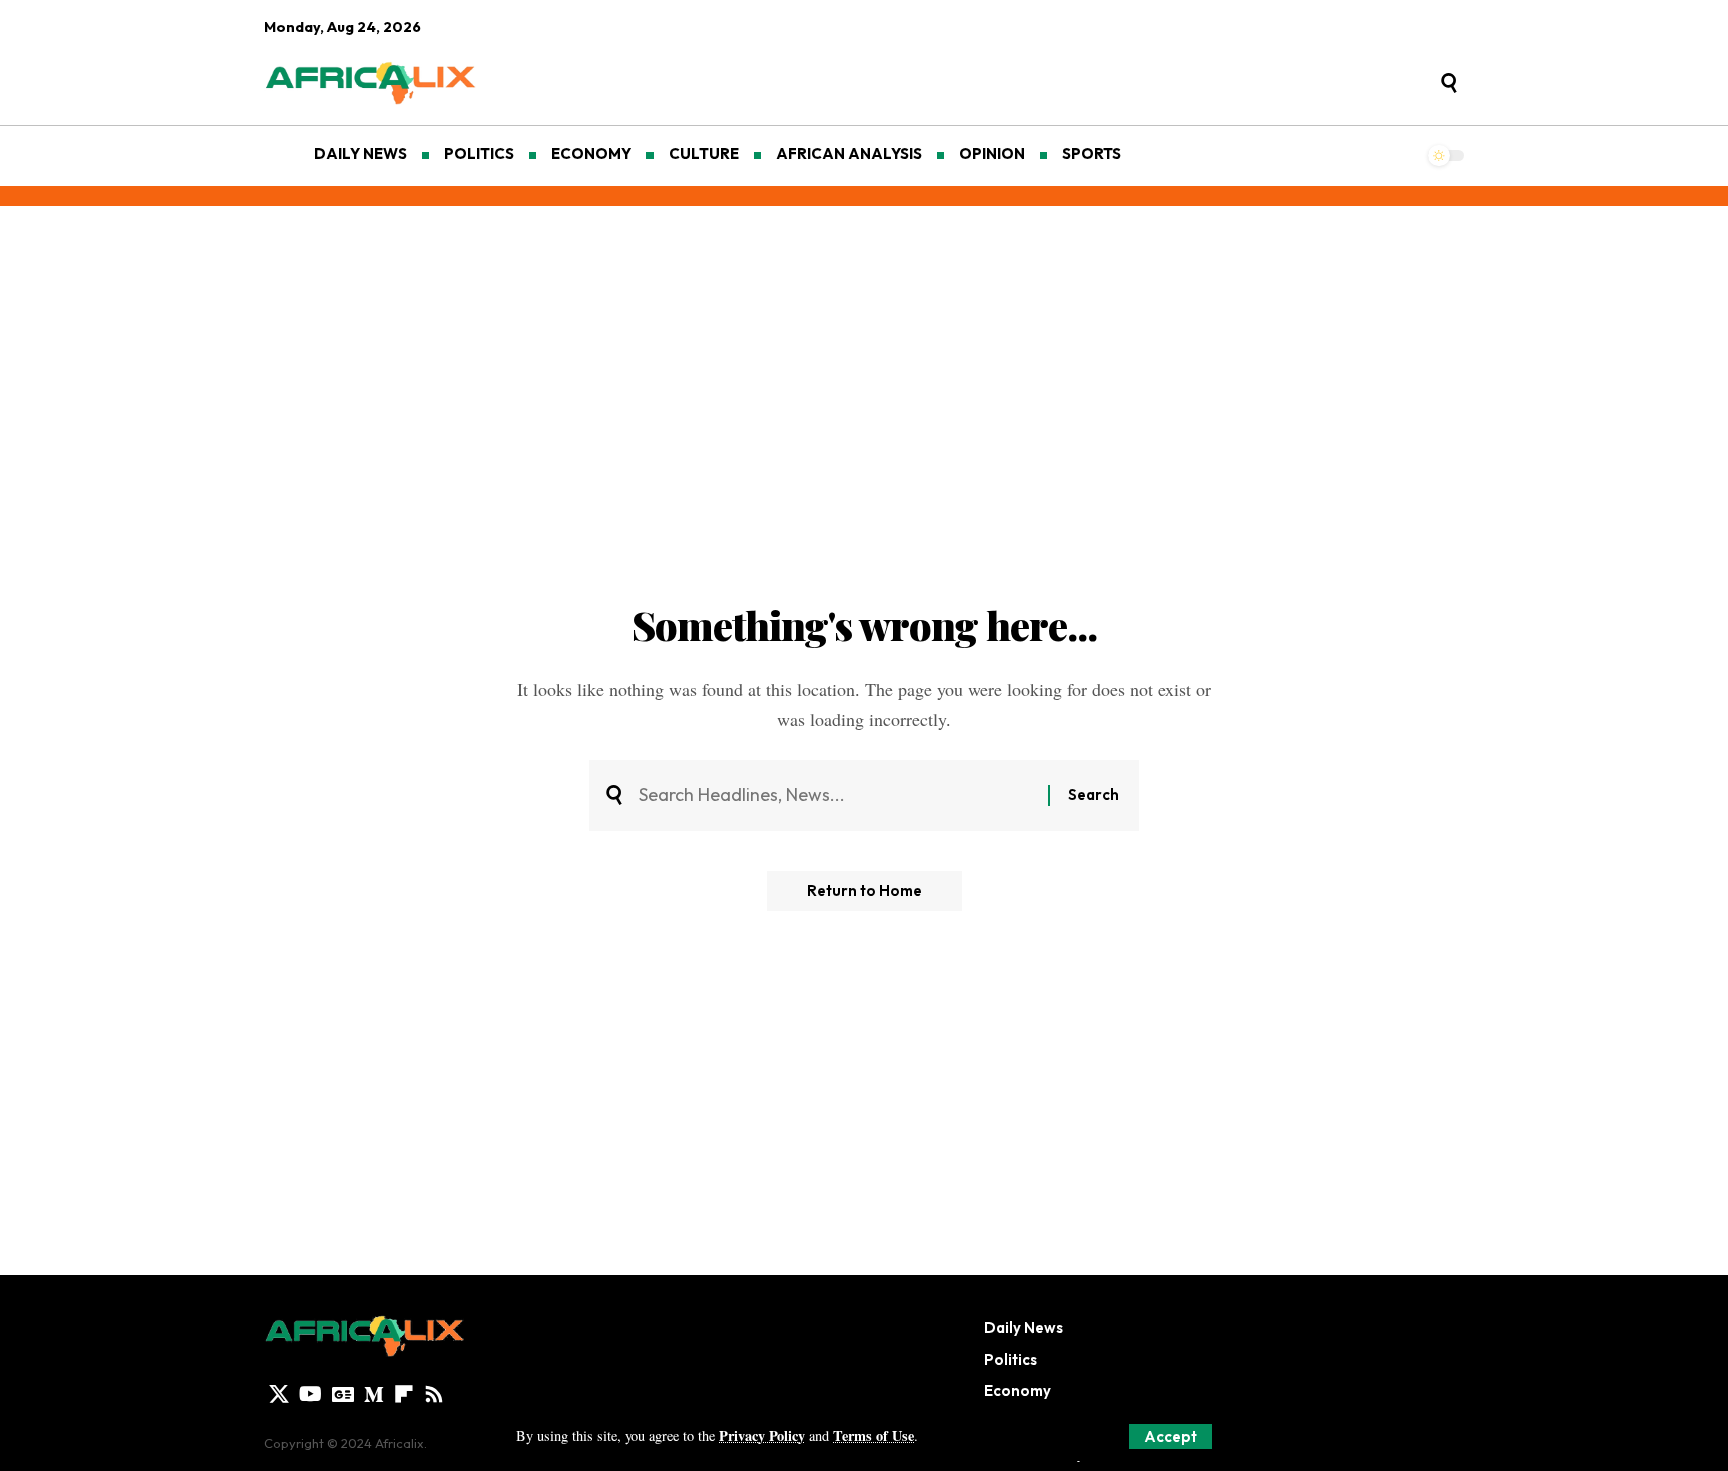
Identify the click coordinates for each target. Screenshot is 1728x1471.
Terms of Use (873, 1435)
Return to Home (864, 890)
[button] (1170, 1436)
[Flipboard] (404, 1394)
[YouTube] (310, 1394)
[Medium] (374, 1394)
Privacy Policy (762, 1435)
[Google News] (343, 1394)
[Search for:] (836, 795)
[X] (279, 1394)
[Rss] (434, 1394)
